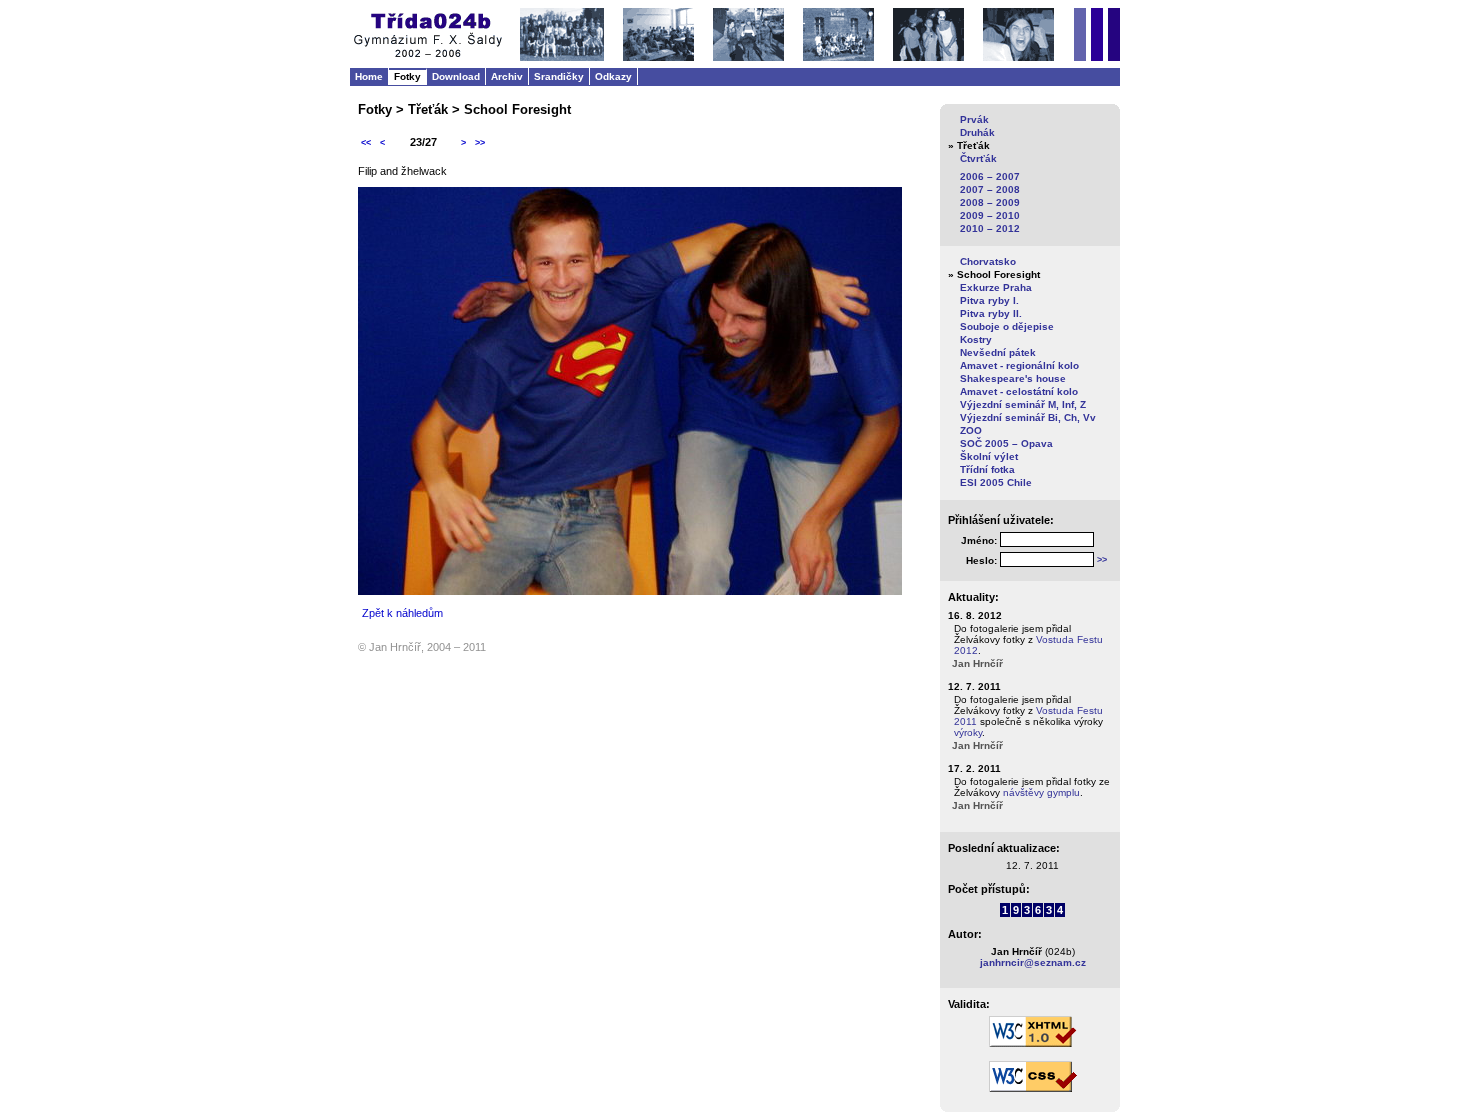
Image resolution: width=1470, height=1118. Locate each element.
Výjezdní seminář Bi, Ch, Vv (1028, 417)
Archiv (507, 76)
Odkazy (613, 76)
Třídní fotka (987, 469)
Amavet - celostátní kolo (1019, 391)
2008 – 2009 (990, 202)
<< (366, 143)
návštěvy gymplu (1041, 792)
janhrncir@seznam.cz (1033, 962)
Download (456, 76)
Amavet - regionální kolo (1019, 365)
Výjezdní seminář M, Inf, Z (1023, 404)
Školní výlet (989, 456)
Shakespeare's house (1013, 378)
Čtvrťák (978, 158)
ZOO (971, 430)
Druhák (977, 132)
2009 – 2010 (990, 215)
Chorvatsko (988, 261)
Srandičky (559, 76)
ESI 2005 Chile (996, 482)
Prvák (974, 119)
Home (369, 76)
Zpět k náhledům (402, 613)
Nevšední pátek (998, 352)
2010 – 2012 (990, 228)
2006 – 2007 (990, 176)
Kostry (976, 339)
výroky (968, 732)
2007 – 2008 (990, 189)
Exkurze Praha (996, 287)
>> (480, 143)
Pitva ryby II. (991, 313)
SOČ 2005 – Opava (1006, 443)
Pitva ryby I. (989, 300)
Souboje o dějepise (1007, 326)
